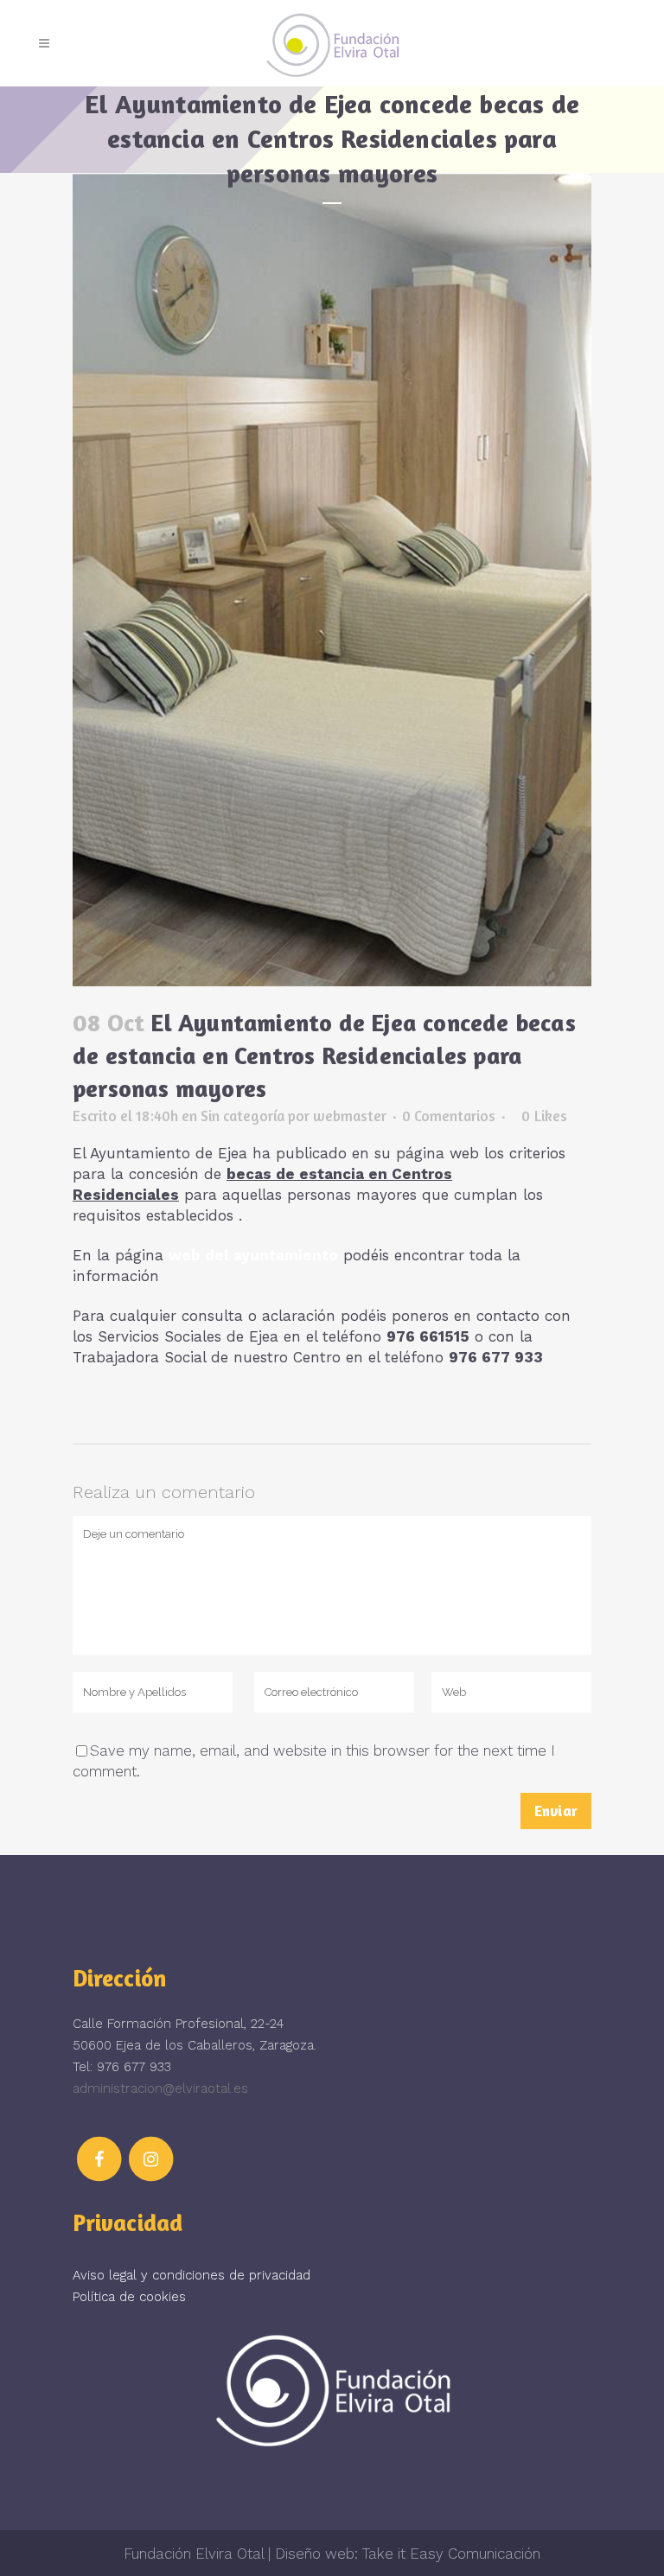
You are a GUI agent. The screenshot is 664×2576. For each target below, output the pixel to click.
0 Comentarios (449, 1116)
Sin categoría (243, 1116)
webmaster (350, 1116)
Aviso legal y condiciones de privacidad (192, 2275)
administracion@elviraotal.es (160, 2088)
